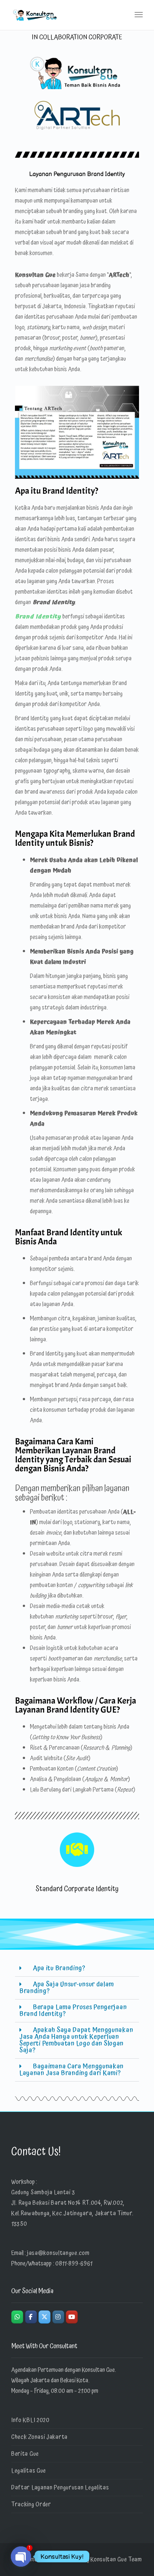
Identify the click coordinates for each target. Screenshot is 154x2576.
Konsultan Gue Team (116, 2560)
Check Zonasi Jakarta (39, 2437)
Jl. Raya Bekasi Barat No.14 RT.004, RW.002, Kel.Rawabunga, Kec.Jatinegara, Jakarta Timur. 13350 (72, 2213)
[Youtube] (72, 2317)
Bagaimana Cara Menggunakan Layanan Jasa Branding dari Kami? (72, 2070)
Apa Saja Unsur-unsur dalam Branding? (67, 1988)
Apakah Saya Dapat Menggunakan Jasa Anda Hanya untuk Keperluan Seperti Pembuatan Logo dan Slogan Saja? (76, 2040)
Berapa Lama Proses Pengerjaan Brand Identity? (73, 2011)
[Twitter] (44, 2317)
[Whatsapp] (17, 2317)
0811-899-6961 (74, 2264)
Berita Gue (25, 2454)
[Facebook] (31, 2317)
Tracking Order (31, 2504)
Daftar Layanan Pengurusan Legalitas (60, 2488)
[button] (77, 1969)
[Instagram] (58, 2317)
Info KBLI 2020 (30, 2420)
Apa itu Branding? (59, 1968)
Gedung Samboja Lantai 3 (43, 2192)
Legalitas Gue (29, 2471)
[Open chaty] (21, 2557)
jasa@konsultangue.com (58, 2253)
